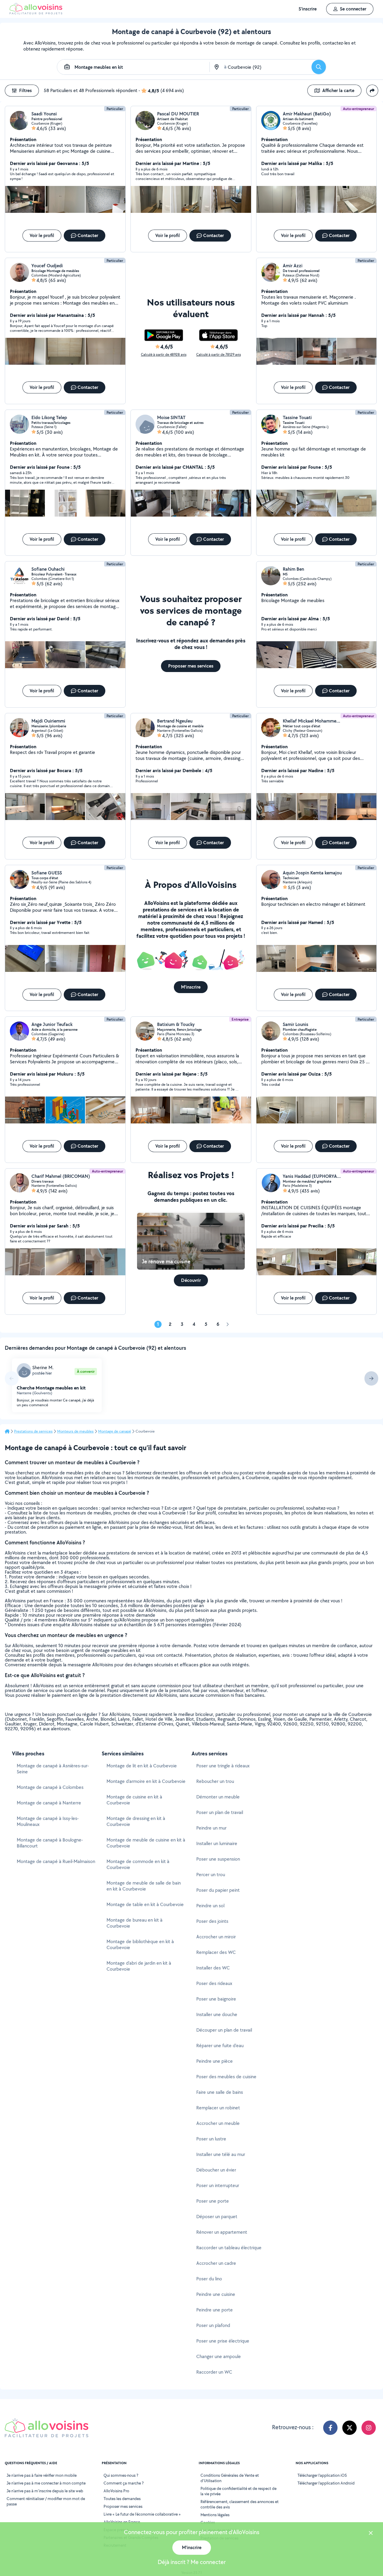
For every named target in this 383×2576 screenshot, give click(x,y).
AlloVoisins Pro (116, 2491)
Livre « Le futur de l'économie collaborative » (142, 2514)
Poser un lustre (211, 2139)
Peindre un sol (210, 1906)
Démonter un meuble (218, 1797)
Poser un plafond (213, 2325)
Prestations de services (33, 1431)
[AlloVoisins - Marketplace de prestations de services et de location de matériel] (36, 13)
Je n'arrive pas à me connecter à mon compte (46, 2483)
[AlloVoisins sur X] (349, 2428)
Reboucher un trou (215, 1781)
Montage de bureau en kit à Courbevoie (134, 1923)
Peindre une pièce (215, 2061)
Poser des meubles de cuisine (226, 2077)
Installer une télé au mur (221, 2154)
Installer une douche (217, 2014)
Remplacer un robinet (218, 2108)
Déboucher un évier (216, 2170)
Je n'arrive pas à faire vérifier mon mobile (42, 2475)
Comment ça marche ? (124, 2483)
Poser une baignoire (216, 1999)
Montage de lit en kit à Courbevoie (142, 1766)
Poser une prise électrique (223, 2341)
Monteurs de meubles (75, 1431)
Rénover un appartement (222, 2232)
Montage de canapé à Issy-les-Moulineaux (48, 1821)
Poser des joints (212, 1921)
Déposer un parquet (217, 2217)
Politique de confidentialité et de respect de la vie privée (238, 2491)
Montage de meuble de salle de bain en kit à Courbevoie (144, 1886)
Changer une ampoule (219, 2356)
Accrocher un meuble (218, 2123)
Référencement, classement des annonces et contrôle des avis (240, 2504)
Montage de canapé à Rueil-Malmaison (56, 1861)
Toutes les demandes (122, 2499)
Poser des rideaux (214, 1983)
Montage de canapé (115, 1431)
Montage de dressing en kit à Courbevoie (136, 1821)
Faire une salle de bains (220, 2092)
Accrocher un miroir (216, 1937)
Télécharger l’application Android (326, 2483)
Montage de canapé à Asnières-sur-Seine (53, 1769)
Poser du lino (209, 2279)
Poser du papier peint (218, 1890)
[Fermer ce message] (371, 2534)
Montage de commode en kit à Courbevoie (138, 1864)
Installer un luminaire (217, 1843)
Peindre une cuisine (216, 2294)
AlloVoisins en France (122, 2522)
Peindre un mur (211, 1828)
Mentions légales (215, 2515)
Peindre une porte (215, 2310)
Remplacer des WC (216, 1952)
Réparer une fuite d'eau (220, 2046)
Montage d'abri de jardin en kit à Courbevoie (139, 1966)
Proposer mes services (123, 2506)
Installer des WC (213, 1968)
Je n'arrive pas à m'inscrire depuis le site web (45, 2491)
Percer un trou (211, 1875)
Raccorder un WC (214, 2372)
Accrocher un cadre (216, 2263)
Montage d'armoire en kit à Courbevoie (146, 1781)
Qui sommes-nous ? (121, 2475)
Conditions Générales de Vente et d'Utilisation (230, 2478)
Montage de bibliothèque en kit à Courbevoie (140, 1944)
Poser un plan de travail (220, 1812)
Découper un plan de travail (224, 2030)
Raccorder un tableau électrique (229, 2248)
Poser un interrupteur (218, 2185)
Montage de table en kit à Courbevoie (145, 1904)
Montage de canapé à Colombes (50, 1787)
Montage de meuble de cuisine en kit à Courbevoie (146, 1843)
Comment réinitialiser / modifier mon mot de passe (46, 2501)
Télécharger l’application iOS (322, 2475)
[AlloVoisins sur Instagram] (369, 2428)
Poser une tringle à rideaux (223, 1766)
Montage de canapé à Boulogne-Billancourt (50, 1843)
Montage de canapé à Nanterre (49, 1803)
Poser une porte (213, 2201)
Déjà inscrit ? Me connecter (192, 2562)
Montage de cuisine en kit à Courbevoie (134, 1800)
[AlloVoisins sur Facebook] (330, 2428)
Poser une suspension (218, 1859)
